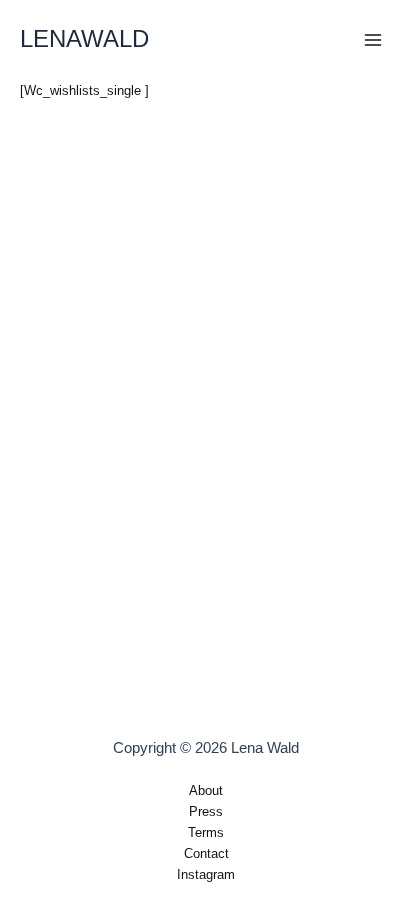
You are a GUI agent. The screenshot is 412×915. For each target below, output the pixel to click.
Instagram (206, 874)
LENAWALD (84, 39)
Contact (206, 853)
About (206, 790)
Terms (206, 832)
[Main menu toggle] (373, 40)
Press (206, 811)
